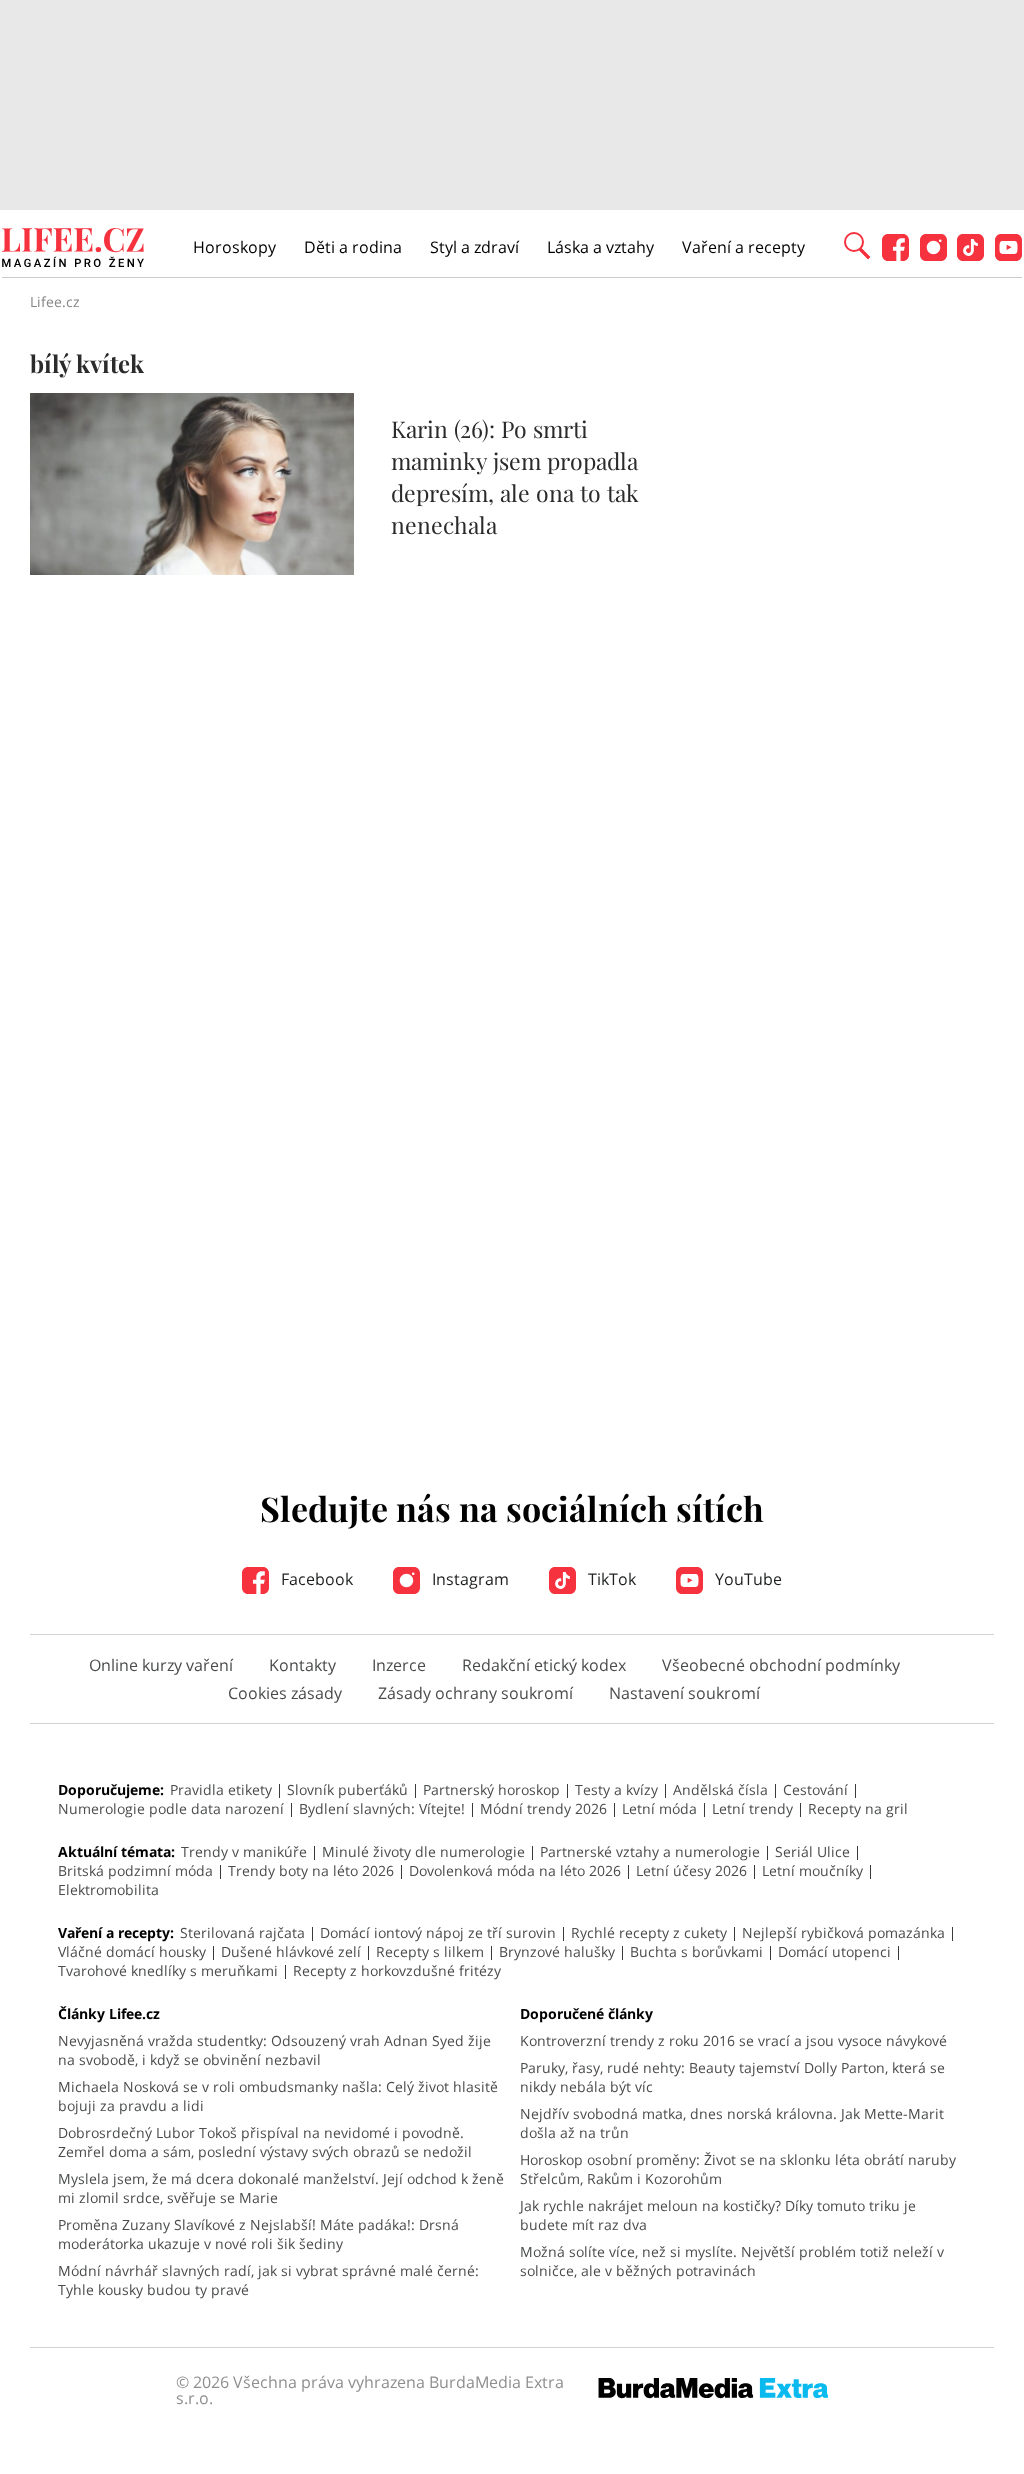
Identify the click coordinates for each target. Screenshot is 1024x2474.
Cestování (815, 1789)
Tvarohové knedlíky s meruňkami (168, 1970)
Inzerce (399, 1665)
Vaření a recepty (743, 247)
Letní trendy (752, 1808)
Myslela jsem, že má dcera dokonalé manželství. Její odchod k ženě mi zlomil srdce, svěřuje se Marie (281, 2188)
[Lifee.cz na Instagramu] (933, 255)
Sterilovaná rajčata (242, 1932)
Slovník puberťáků (347, 1789)
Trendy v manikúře (244, 1851)
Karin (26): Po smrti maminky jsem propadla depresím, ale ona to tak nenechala (515, 476)
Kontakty (302, 1665)
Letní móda (659, 1808)
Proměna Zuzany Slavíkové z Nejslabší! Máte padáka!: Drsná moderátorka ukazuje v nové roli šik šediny (258, 2234)
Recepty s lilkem (430, 1951)
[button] (857, 244)
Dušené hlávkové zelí (291, 1951)
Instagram (468, 1579)
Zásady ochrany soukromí (475, 1693)
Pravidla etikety (221, 1789)
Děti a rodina (353, 247)
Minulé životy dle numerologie (423, 1851)
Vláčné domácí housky (132, 1951)
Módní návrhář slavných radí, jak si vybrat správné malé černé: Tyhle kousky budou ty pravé (268, 2280)
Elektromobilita (108, 1889)
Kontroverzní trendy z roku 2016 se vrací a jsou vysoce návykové (733, 2040)
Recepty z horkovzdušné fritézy (397, 1970)
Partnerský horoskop (491, 1789)
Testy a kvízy (616, 1789)
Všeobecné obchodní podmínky (781, 1665)
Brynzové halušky (557, 1951)
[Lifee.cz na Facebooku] (895, 255)
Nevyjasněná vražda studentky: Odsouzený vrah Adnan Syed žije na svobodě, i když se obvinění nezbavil (274, 2050)
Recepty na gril (858, 1808)
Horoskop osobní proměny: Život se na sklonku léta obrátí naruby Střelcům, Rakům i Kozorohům (738, 2169)
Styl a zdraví (474, 247)
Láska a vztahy (600, 247)
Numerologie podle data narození (171, 1808)
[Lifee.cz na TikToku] (970, 255)
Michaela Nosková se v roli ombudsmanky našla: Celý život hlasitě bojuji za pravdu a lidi (278, 2096)
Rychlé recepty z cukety (649, 1932)
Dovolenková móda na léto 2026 (515, 1870)
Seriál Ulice (812, 1851)
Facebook (315, 1579)
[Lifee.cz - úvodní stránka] (73, 250)
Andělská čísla (720, 1789)
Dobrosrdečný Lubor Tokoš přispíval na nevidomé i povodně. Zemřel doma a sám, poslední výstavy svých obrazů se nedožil (265, 2142)
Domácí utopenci (834, 1951)
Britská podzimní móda (135, 1870)
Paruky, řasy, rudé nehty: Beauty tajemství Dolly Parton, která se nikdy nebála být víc (732, 2077)
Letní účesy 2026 (691, 1870)
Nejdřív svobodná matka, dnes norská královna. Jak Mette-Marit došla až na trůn (732, 2123)
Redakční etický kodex (544, 1665)
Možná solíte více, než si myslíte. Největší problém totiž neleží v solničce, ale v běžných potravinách (732, 2261)
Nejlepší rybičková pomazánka (843, 1932)
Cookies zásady (285, 1693)
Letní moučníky (812, 1870)
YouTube (746, 1579)
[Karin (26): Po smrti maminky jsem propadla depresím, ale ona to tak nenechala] (192, 569)
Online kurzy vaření (161, 1665)
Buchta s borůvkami (696, 1951)
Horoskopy (234, 247)
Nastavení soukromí (684, 1693)
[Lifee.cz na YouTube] (1008, 255)
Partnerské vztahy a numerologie (650, 1851)
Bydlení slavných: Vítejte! (382, 1808)
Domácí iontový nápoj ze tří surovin (438, 1932)
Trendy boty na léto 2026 (311, 1870)
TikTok (610, 1579)
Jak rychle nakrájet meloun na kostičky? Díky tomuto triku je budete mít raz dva (718, 2215)
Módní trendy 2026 (543, 1808)
